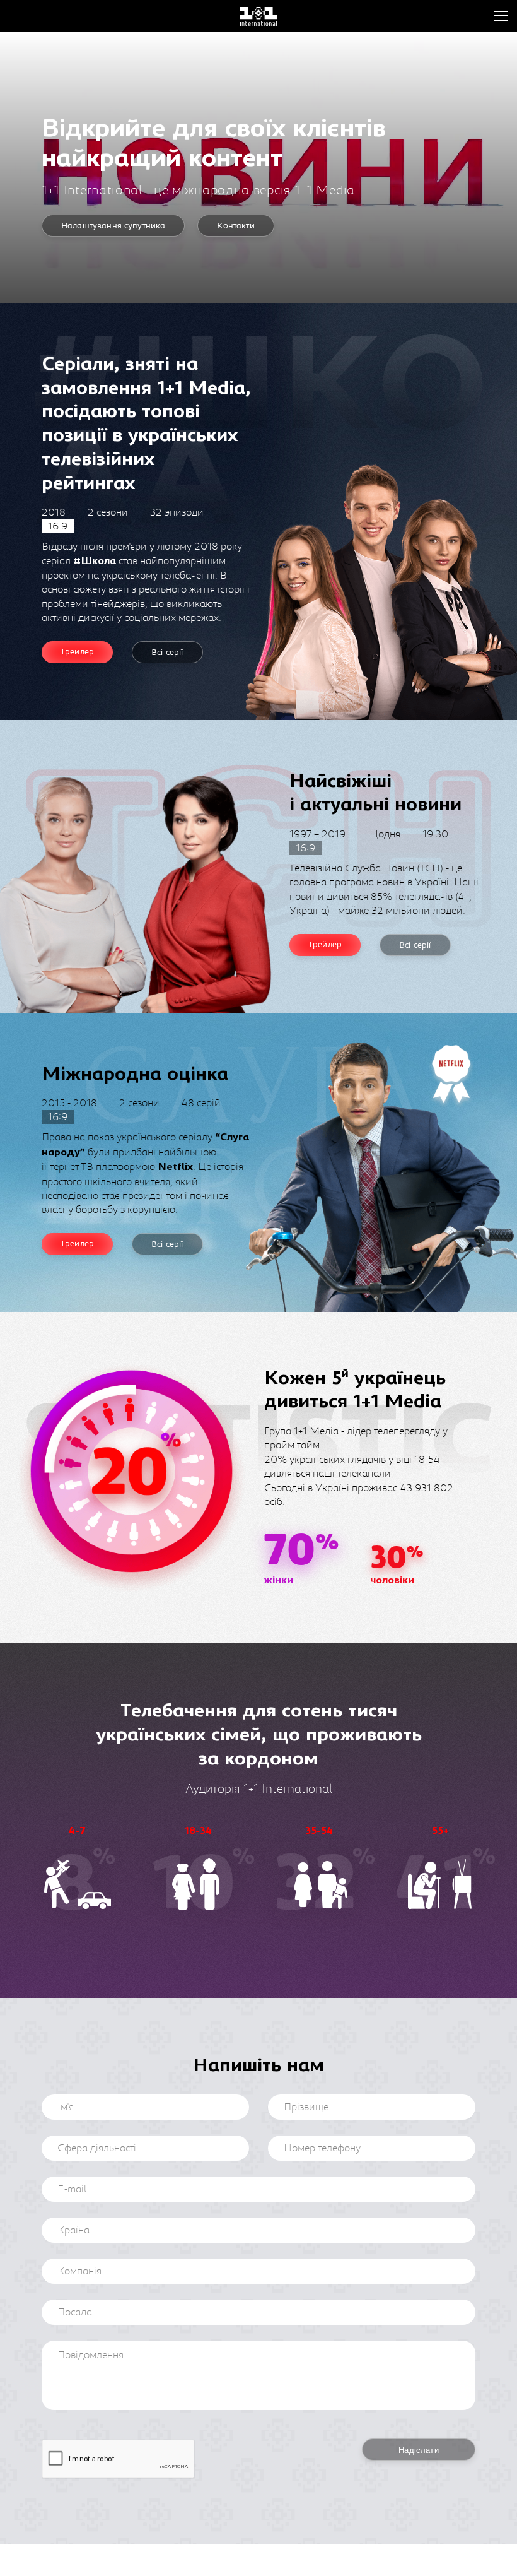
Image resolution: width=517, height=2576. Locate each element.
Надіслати (418, 2450)
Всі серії (167, 653)
